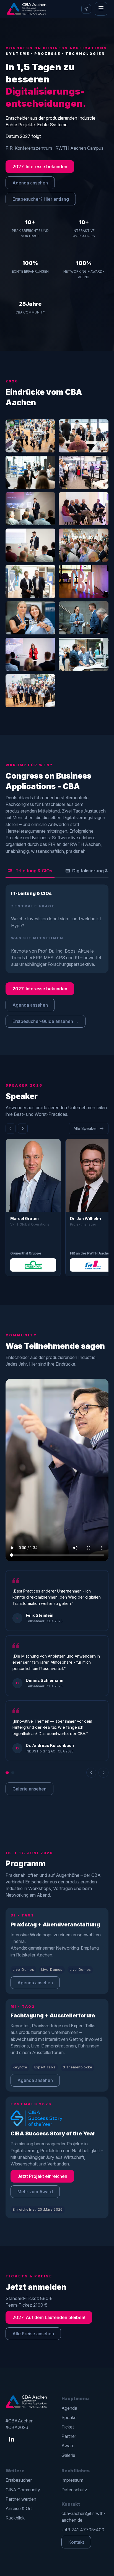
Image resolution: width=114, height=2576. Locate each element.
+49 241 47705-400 (83, 2530)
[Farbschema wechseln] (86, 9)
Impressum (72, 2480)
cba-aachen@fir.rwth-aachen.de (83, 2517)
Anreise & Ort (19, 2508)
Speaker (70, 2417)
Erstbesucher (19, 2480)
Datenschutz (74, 2490)
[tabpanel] (57, 929)
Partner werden (21, 2499)
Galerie (68, 2455)
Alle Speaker (85, 1128)
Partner (69, 2436)
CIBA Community (23, 2490)
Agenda (69, 2408)
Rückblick (15, 2518)
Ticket (68, 2427)
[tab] (30, 871)
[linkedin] (12, 2440)
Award (68, 2446)
